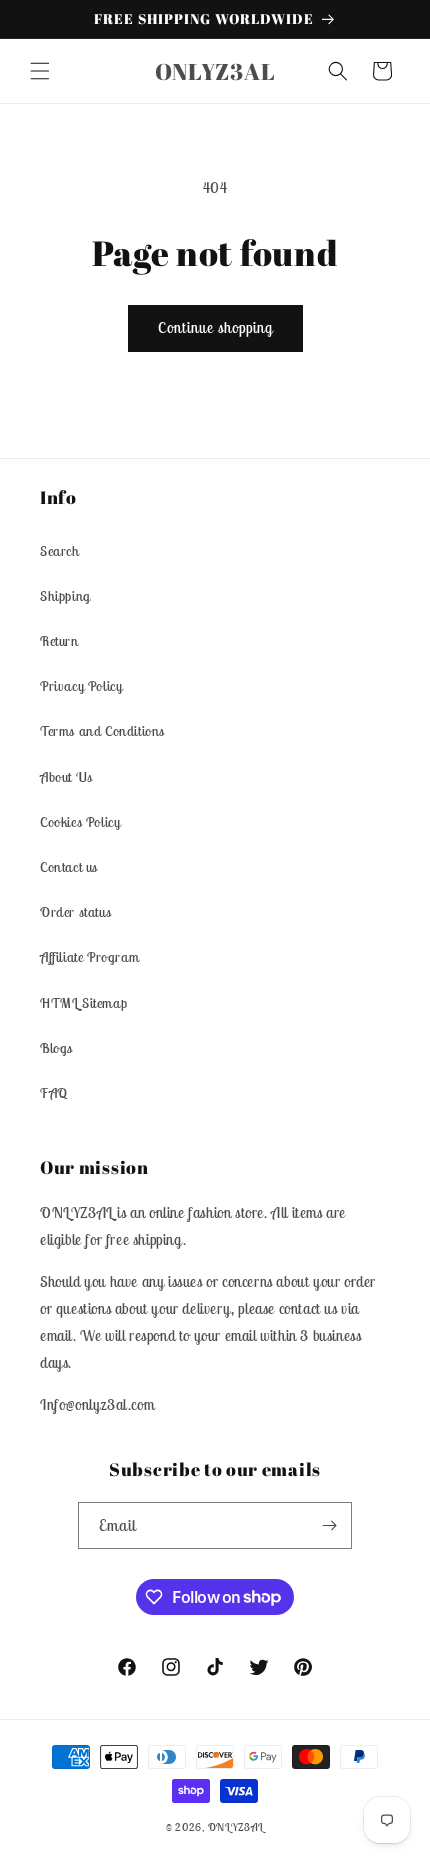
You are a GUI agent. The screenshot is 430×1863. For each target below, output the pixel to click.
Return (59, 641)
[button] (40, 71)
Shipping (65, 596)
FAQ (54, 1093)
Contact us (69, 867)
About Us (66, 777)
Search (60, 551)
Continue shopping (215, 327)
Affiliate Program (89, 957)
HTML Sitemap (83, 1003)
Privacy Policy (81, 686)
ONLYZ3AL (236, 1827)
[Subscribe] (329, 1525)
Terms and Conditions (102, 731)
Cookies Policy (80, 822)
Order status (75, 912)
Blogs (56, 1048)
